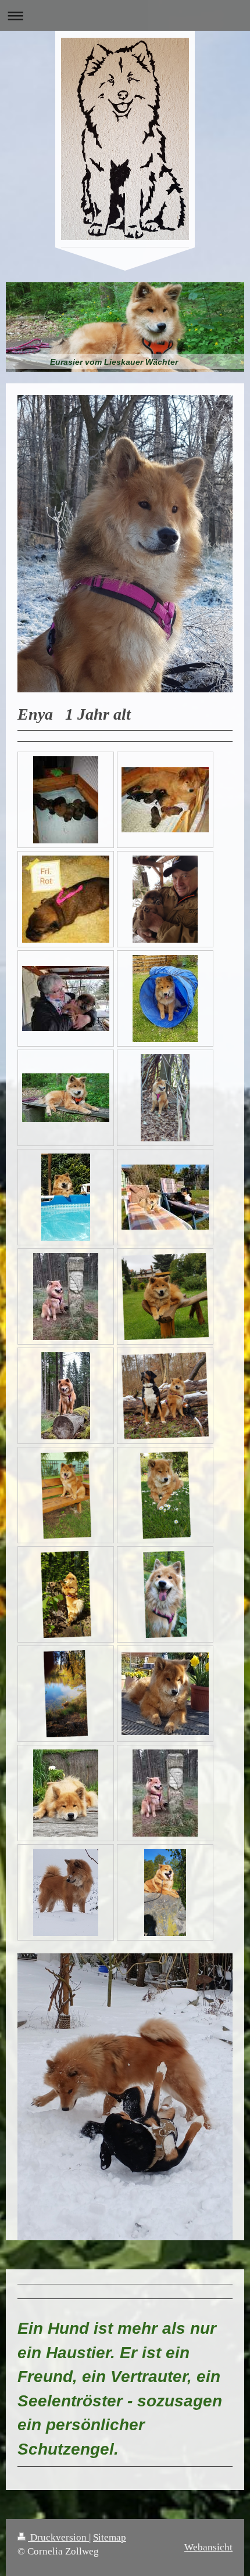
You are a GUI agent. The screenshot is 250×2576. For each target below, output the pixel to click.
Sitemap (110, 2537)
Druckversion (58, 2537)
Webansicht (208, 2547)
